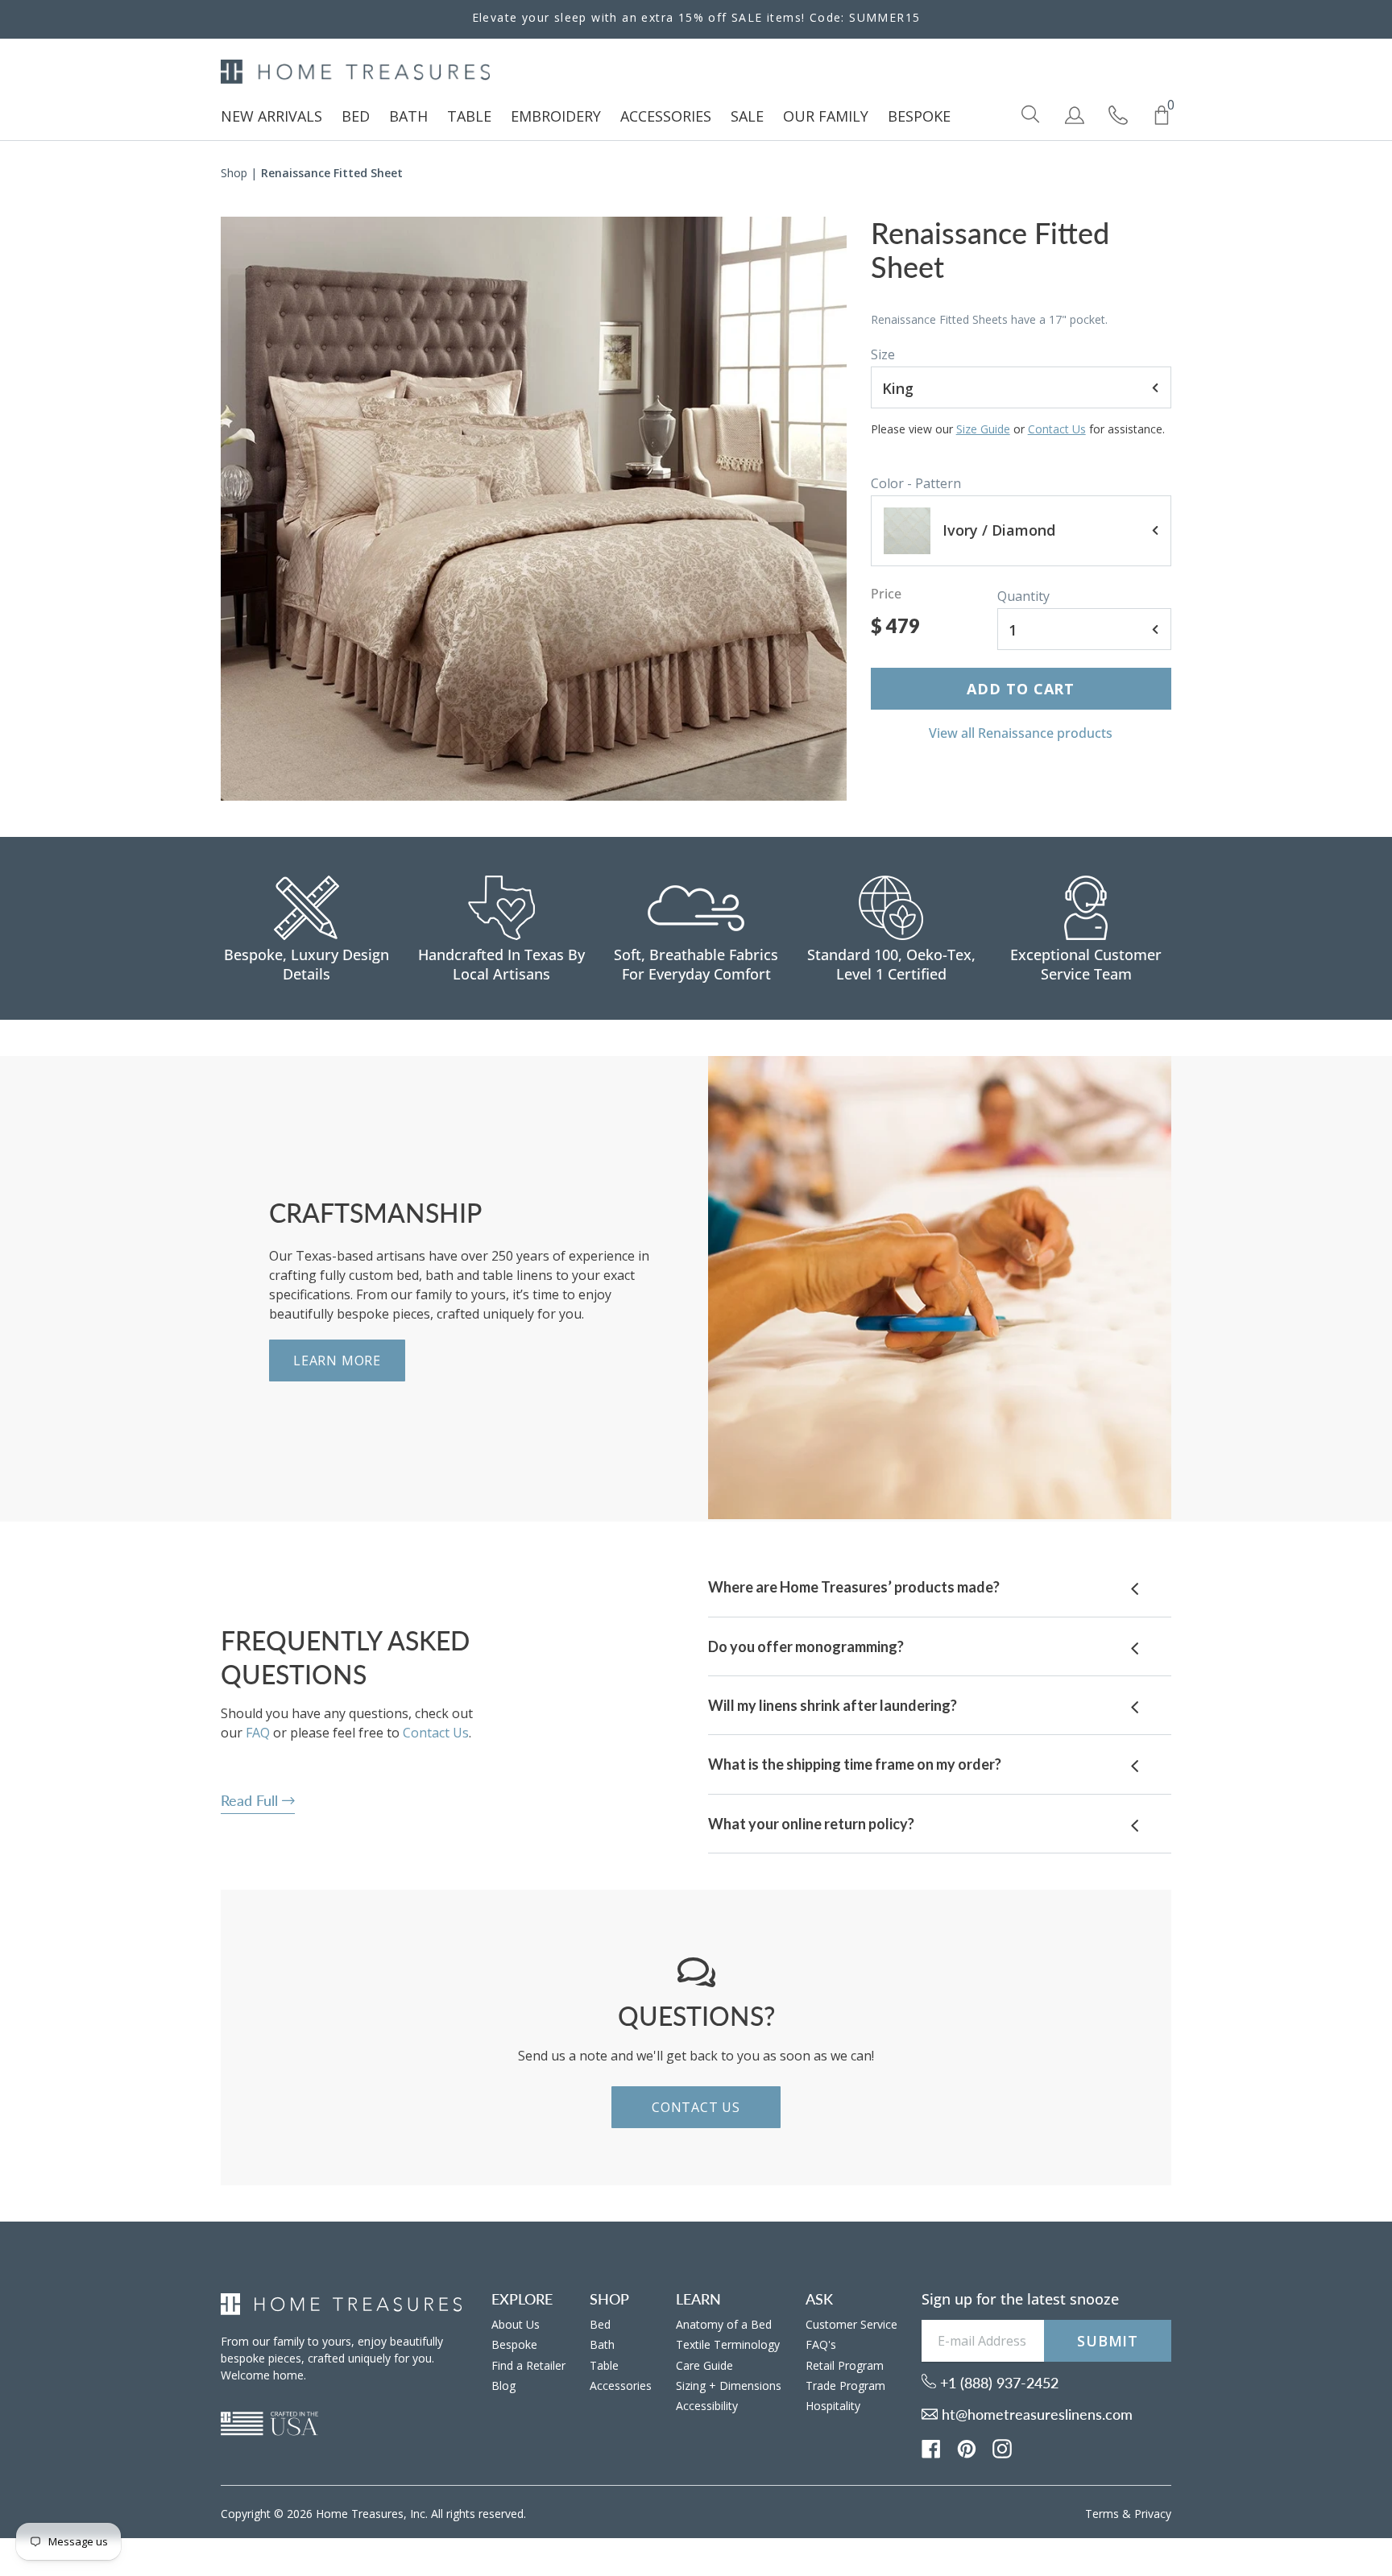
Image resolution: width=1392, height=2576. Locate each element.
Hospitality (833, 2406)
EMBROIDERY (556, 116)
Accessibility (707, 2406)
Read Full (251, 1800)
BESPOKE (919, 116)
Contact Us (1057, 429)
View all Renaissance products (1021, 733)
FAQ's (821, 2344)
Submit (1108, 2341)
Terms (1102, 2514)
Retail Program (845, 2365)
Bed (600, 2324)
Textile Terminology (728, 2344)
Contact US (696, 2107)
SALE (747, 116)
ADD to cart (1021, 689)
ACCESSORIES (666, 116)
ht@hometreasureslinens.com (1035, 2414)
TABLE (469, 116)
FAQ (258, 1733)
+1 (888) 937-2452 (997, 2383)
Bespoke (514, 2344)
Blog (503, 2385)
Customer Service (851, 2324)
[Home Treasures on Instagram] (1002, 2447)
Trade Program (845, 2385)
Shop (234, 173)
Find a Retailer (528, 2365)
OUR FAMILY (826, 116)
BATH (408, 116)
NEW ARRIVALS (271, 116)
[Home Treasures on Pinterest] (967, 2447)
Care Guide (704, 2365)
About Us (516, 2324)
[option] (534, 509)
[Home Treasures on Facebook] (931, 2447)
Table (604, 2365)
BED (356, 116)
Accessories (621, 2385)
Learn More (337, 1360)
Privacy (1153, 2514)
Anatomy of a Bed (724, 2324)
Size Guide (983, 429)
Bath (602, 2344)
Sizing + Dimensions (729, 2385)
